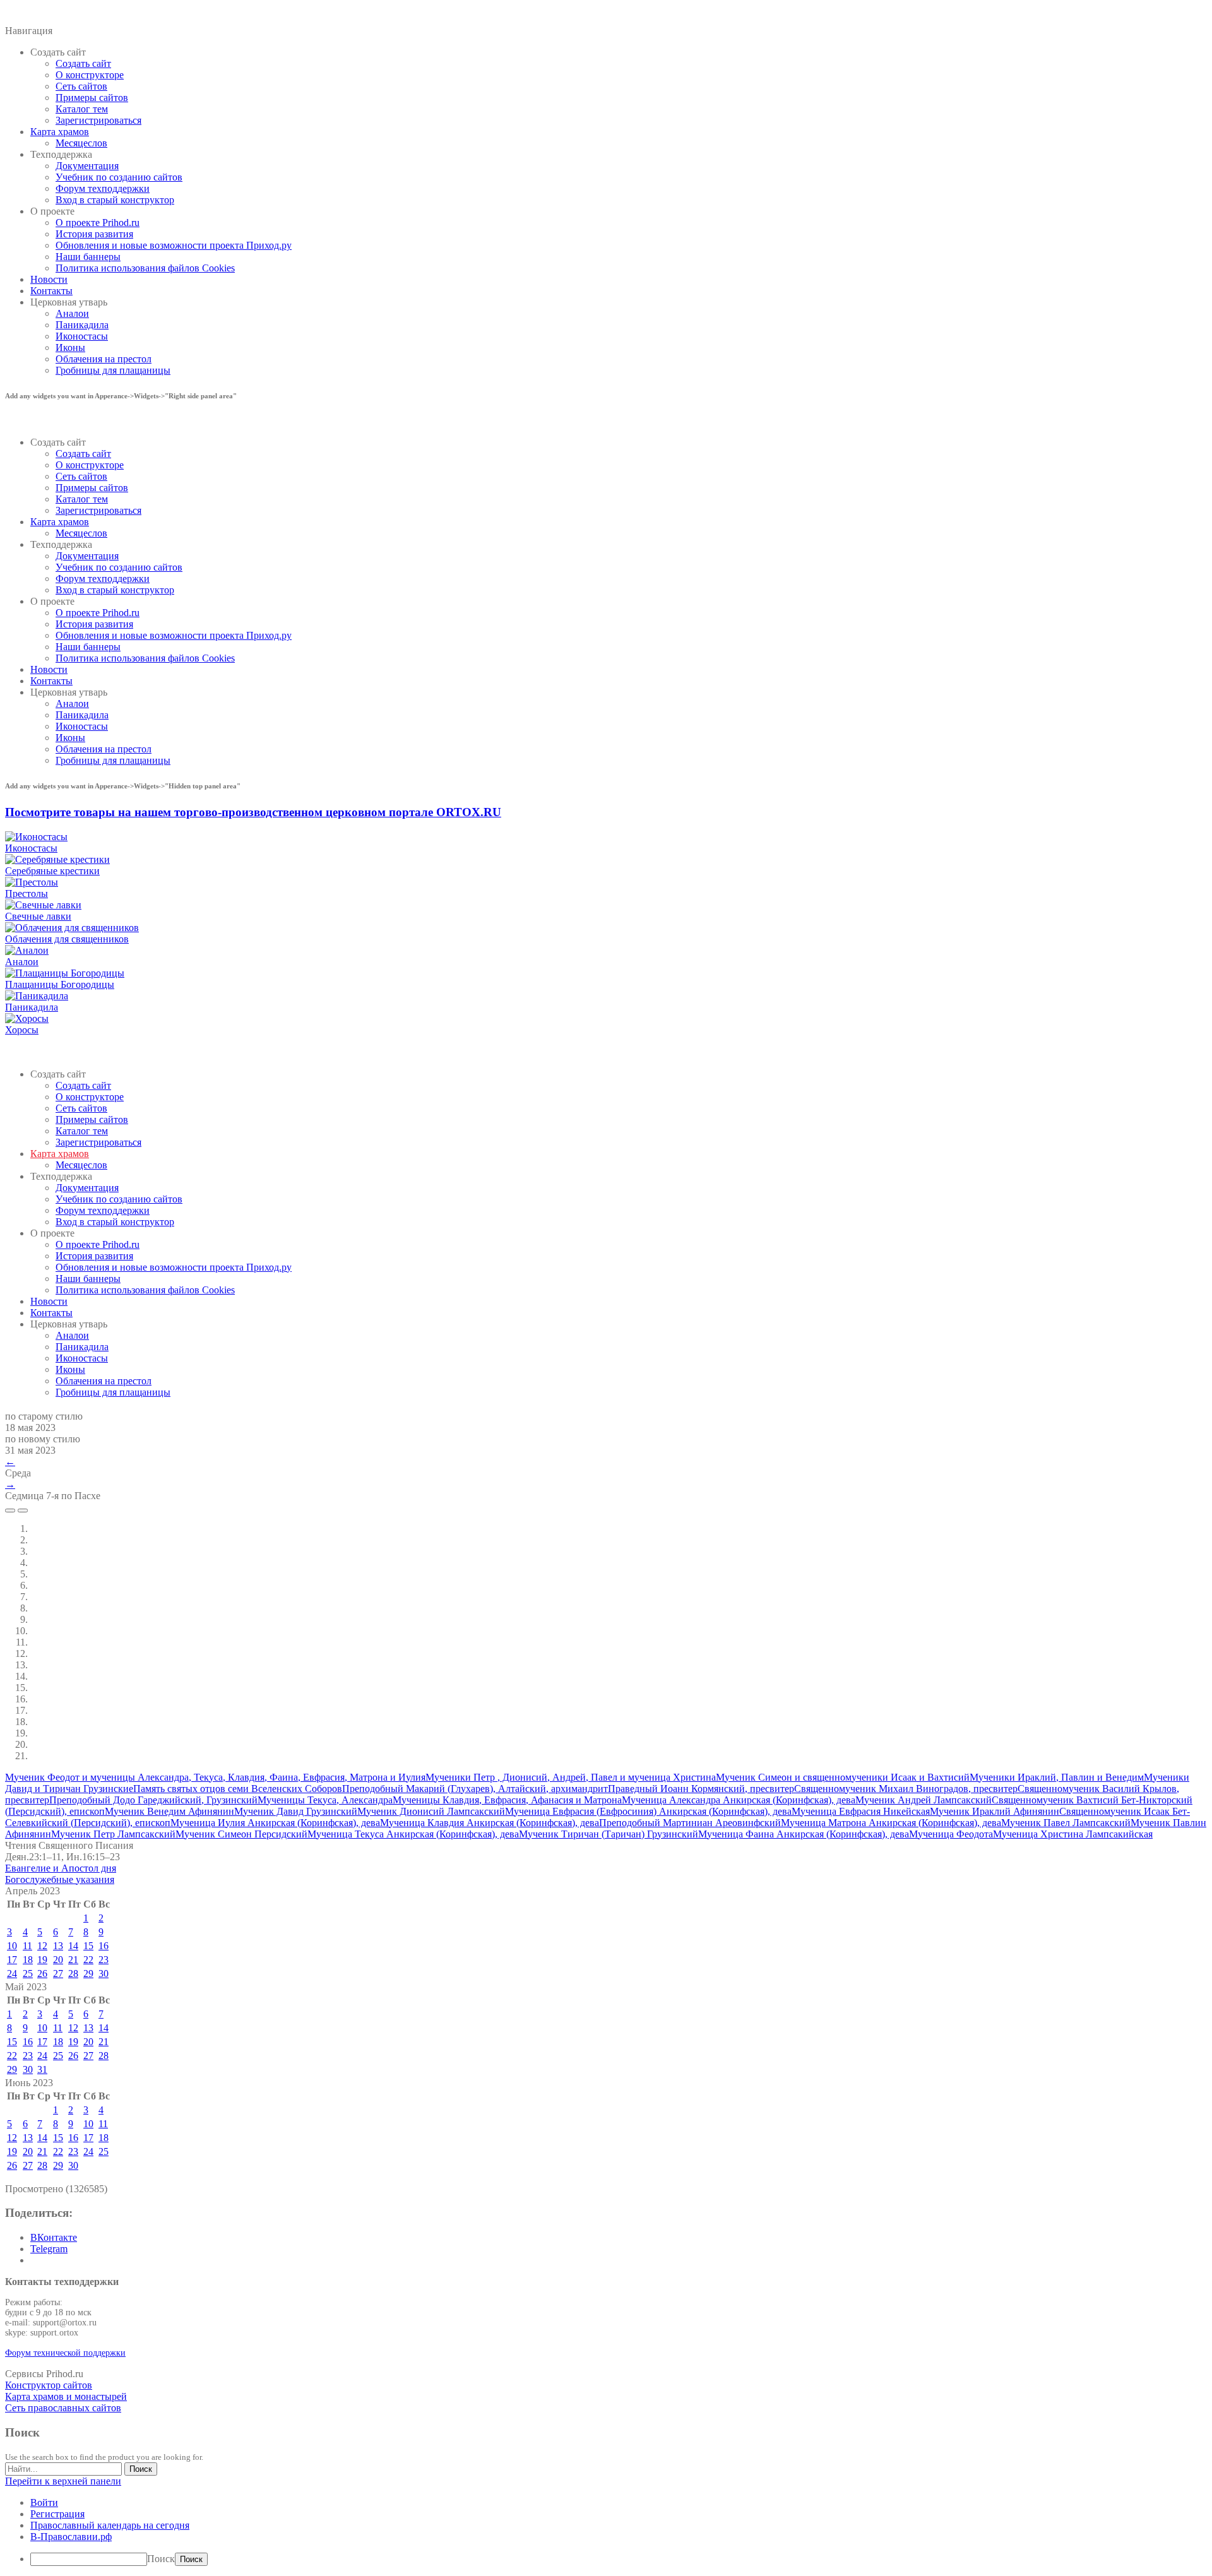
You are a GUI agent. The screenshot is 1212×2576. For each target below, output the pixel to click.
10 (12, 1946)
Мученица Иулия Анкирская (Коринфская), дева (275, 1823)
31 (42, 2069)
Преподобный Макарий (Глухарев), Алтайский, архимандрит (475, 1789)
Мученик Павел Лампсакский (1066, 1823)
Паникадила (82, 325)
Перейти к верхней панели (63, 2481)
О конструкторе (90, 75)
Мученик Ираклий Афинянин (995, 1811)
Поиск (161, 2559)
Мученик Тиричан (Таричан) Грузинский (609, 1834)
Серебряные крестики (52, 871)
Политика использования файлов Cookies (145, 268)
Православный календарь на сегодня (110, 2525)
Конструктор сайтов (49, 2385)
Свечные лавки (38, 916)
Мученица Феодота (951, 1834)
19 (42, 1960)
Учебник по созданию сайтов (119, 177)
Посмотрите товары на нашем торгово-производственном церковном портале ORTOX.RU (253, 812)
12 (42, 1946)
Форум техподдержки (103, 188)
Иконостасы (82, 336)
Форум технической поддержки (65, 2353)
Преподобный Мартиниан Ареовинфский (690, 1823)
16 (104, 1946)
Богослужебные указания (60, 1879)
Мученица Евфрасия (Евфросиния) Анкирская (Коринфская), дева (648, 1811)
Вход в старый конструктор (115, 200)
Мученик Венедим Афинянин (169, 1811)
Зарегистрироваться (98, 120)
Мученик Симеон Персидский (241, 1834)
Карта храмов (60, 132)
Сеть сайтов (81, 86)
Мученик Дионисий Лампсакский (431, 1811)
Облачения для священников (67, 939)
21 (73, 1960)
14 (73, 1946)
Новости (49, 279)
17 (12, 1960)
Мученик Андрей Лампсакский (924, 1800)
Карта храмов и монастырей (66, 2396)
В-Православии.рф (71, 2537)
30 (104, 1974)
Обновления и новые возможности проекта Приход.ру (174, 245)
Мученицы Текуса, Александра (325, 1800)
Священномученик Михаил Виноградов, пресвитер (906, 1789)
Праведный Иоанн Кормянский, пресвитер (701, 1789)
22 (88, 1960)
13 (58, 1946)
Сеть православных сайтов (63, 2408)
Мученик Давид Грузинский (296, 1811)
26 (42, 1974)
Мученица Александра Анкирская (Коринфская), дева (739, 1800)
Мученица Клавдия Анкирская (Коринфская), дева (490, 1823)
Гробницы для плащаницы (113, 370)
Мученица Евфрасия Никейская (861, 1811)
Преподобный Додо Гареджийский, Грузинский (153, 1800)
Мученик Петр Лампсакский (113, 1834)
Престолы (27, 893)
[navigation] (606, 2531)
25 (28, 1974)
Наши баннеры (88, 257)
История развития (94, 234)
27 (58, 1974)
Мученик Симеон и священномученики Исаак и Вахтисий (843, 1777)
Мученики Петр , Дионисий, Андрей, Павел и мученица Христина (571, 1777)
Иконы (70, 347)
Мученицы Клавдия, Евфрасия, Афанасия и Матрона (507, 1800)
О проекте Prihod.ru (98, 223)
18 (28, 1960)
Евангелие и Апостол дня (61, 1868)
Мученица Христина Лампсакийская (1073, 1834)
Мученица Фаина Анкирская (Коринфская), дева (804, 1834)
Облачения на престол (104, 359)
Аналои (72, 313)
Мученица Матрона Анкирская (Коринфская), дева (891, 1823)
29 (88, 1974)
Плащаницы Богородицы (60, 984)
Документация (87, 166)
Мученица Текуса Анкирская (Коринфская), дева (413, 1834)
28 (73, 1974)
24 (12, 1974)
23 (104, 1960)
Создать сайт (83, 63)
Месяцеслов (81, 143)
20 (58, 1960)
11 (27, 1946)
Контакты (51, 291)
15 (88, 1946)
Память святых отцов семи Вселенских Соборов (238, 1789)
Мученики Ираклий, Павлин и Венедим (1057, 1777)
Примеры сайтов (92, 98)
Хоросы (22, 1030)
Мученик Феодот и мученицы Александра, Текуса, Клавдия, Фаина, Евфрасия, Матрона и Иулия (215, 1777)
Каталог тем (82, 109)
